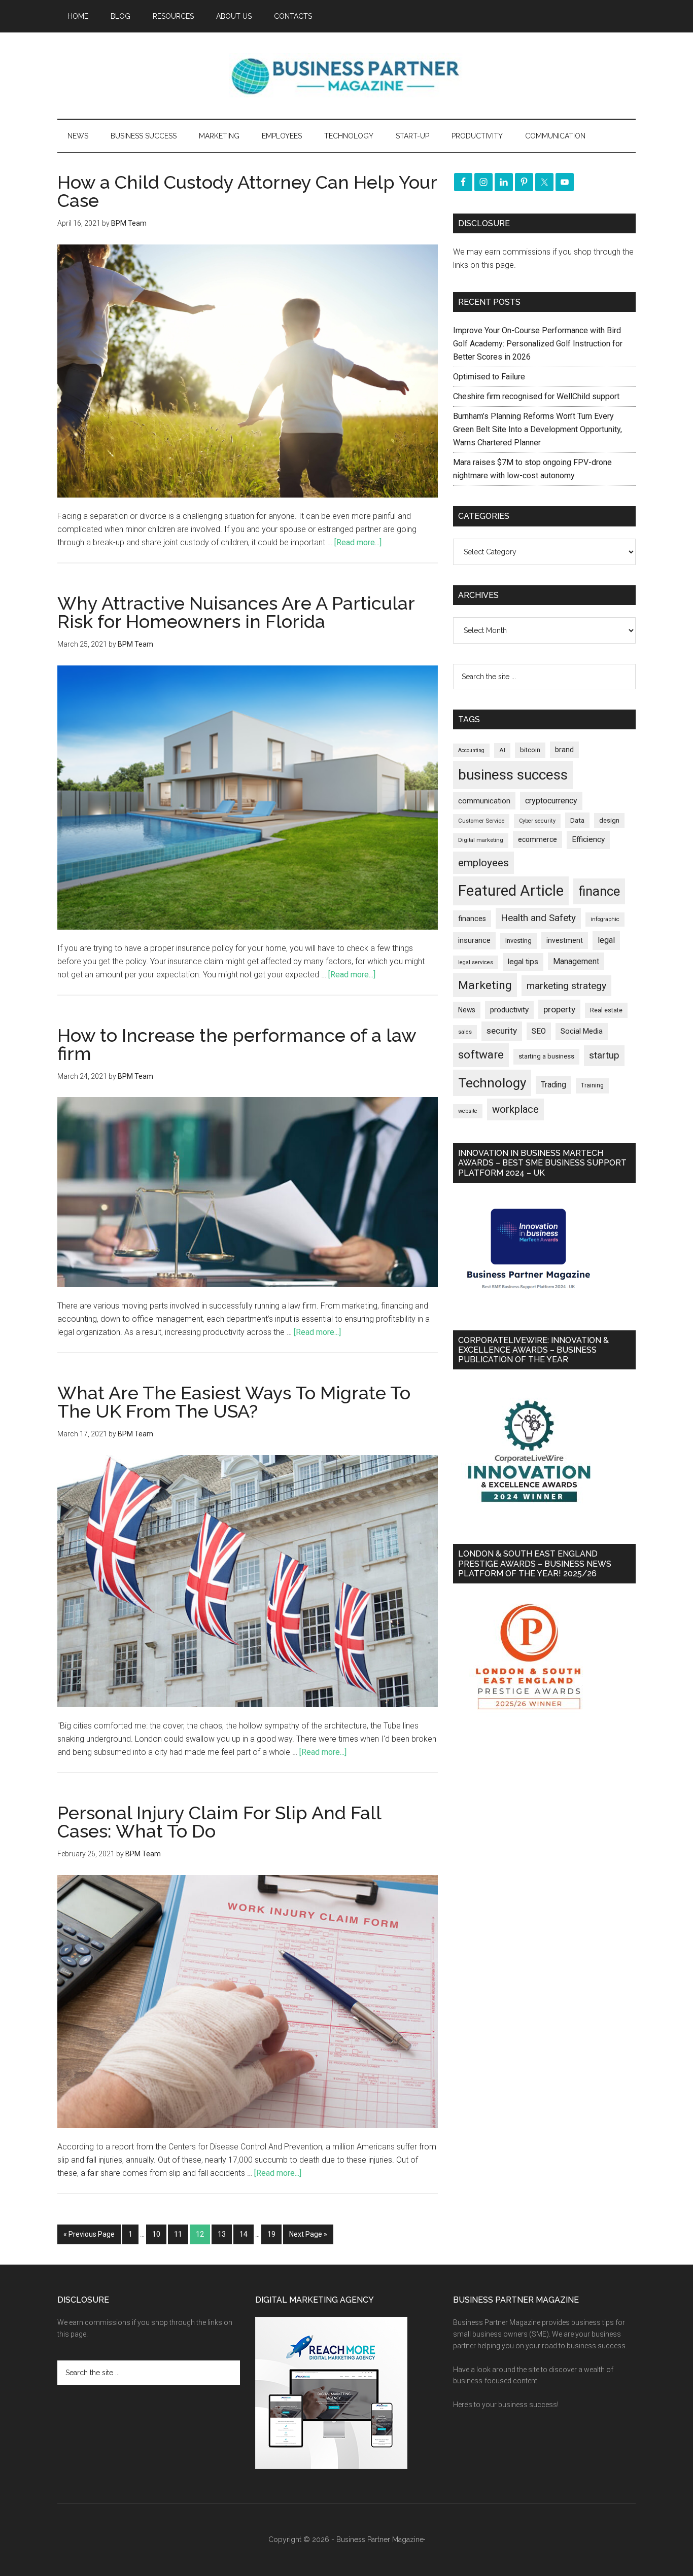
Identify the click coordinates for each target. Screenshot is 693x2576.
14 (244, 2234)
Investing (518, 941)
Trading (553, 1085)
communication (484, 801)
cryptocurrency (551, 801)
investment (565, 940)
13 (222, 2234)
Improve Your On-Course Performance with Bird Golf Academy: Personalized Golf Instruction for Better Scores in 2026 (538, 344)
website (468, 1111)
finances (472, 919)
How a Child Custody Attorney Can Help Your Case (247, 191)
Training (592, 1085)
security (502, 1031)
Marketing (485, 985)
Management (576, 961)
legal (606, 940)
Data (577, 820)
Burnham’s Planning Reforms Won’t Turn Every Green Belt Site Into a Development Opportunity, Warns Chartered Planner (538, 429)
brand (564, 750)
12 (200, 2234)
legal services (476, 962)
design (609, 820)
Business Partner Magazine (346, 76)
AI (502, 750)
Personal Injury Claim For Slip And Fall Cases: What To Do (219, 1822)
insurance (474, 941)
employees (483, 862)
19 (271, 2234)
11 (178, 2234)
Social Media (582, 1031)
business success (513, 775)
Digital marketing (481, 840)
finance (599, 891)
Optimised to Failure (489, 377)
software (481, 1055)
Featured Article (511, 891)
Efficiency (588, 839)
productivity (509, 1010)
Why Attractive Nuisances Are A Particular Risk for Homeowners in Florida (236, 612)
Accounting (471, 750)
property (559, 1009)
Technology (492, 1083)
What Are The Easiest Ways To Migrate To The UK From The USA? (234, 1402)
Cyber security (537, 821)
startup (604, 1055)
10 (156, 2234)
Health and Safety (538, 918)
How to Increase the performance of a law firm (237, 1044)
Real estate (606, 1010)
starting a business (546, 1056)
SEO (539, 1031)
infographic (605, 919)
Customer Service (481, 821)
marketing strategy (566, 986)
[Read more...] (358, 542)
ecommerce (538, 839)
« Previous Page (89, 2234)
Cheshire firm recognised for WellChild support (536, 396)
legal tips (523, 962)
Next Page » (308, 2234)
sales (465, 1032)
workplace (515, 1109)
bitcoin (530, 750)
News (467, 1010)
